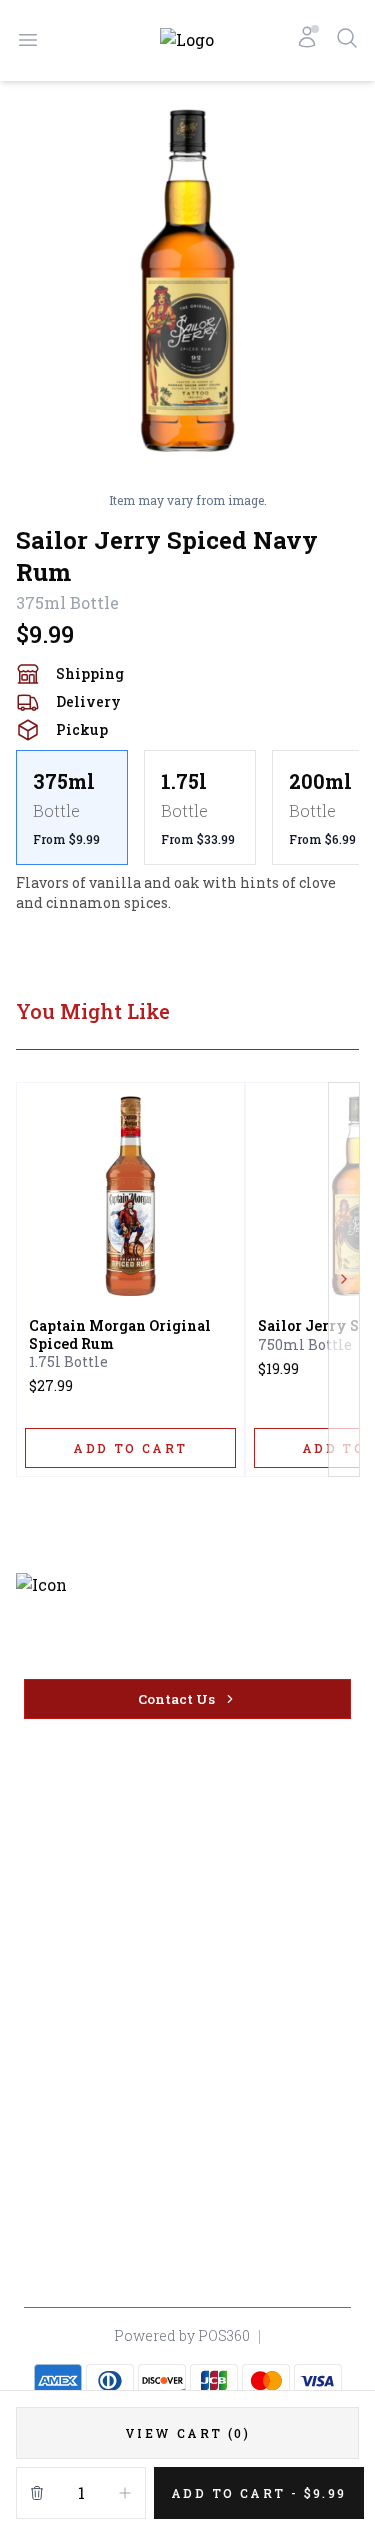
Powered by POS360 (182, 2335)
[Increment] (125, 2493)
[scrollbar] (187, 807)
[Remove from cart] (37, 2493)
